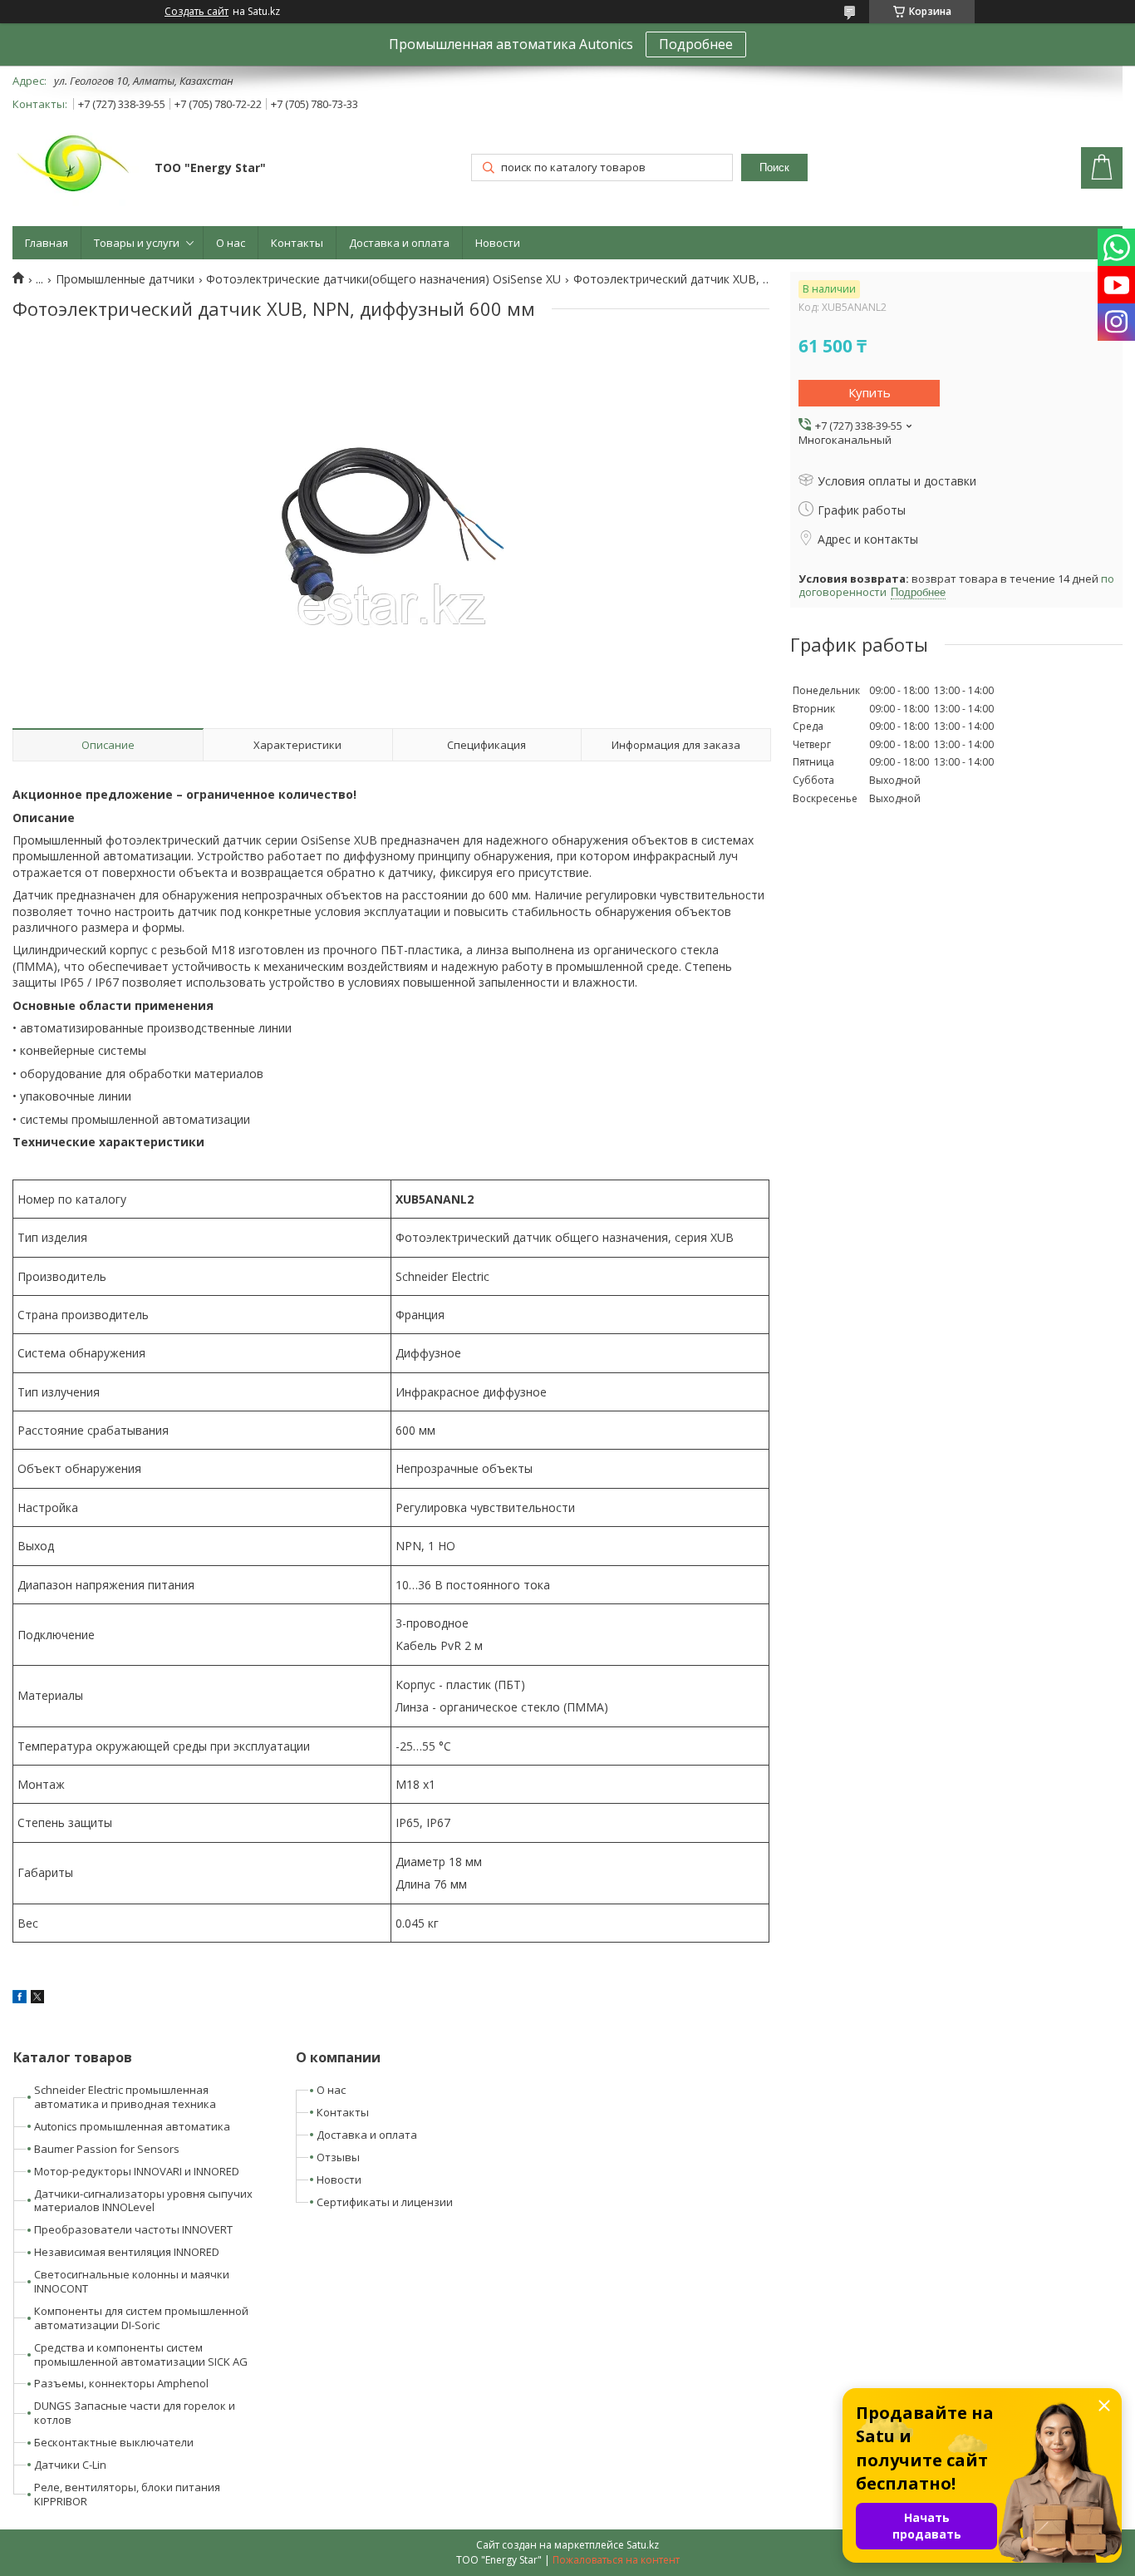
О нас (231, 243)
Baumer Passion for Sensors (107, 2149)
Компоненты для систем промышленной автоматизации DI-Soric (141, 2318)
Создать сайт (197, 12)
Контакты (297, 243)
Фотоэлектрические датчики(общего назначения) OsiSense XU (383, 279)
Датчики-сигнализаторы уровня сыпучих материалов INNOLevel (143, 2201)
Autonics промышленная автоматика (132, 2126)
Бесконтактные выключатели (114, 2442)
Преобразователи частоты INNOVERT (133, 2229)
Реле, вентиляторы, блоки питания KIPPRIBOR (127, 2494)
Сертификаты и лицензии (385, 2202)
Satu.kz (643, 2545)
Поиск (774, 167)
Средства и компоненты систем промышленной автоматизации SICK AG (141, 2354)
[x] (37, 1999)
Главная (47, 243)
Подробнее (696, 44)
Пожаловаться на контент (616, 2560)
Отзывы (338, 2157)
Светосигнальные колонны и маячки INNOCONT (132, 2281)
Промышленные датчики (125, 279)
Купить (870, 392)
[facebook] (20, 1999)
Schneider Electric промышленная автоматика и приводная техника (125, 2097)
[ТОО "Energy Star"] (76, 170)
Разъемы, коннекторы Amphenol (121, 2383)
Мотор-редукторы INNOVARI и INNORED (137, 2171)
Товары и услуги (137, 243)
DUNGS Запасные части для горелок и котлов (135, 2413)
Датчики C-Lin (70, 2465)
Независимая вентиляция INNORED (127, 2252)
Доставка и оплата (399, 243)
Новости (498, 243)
